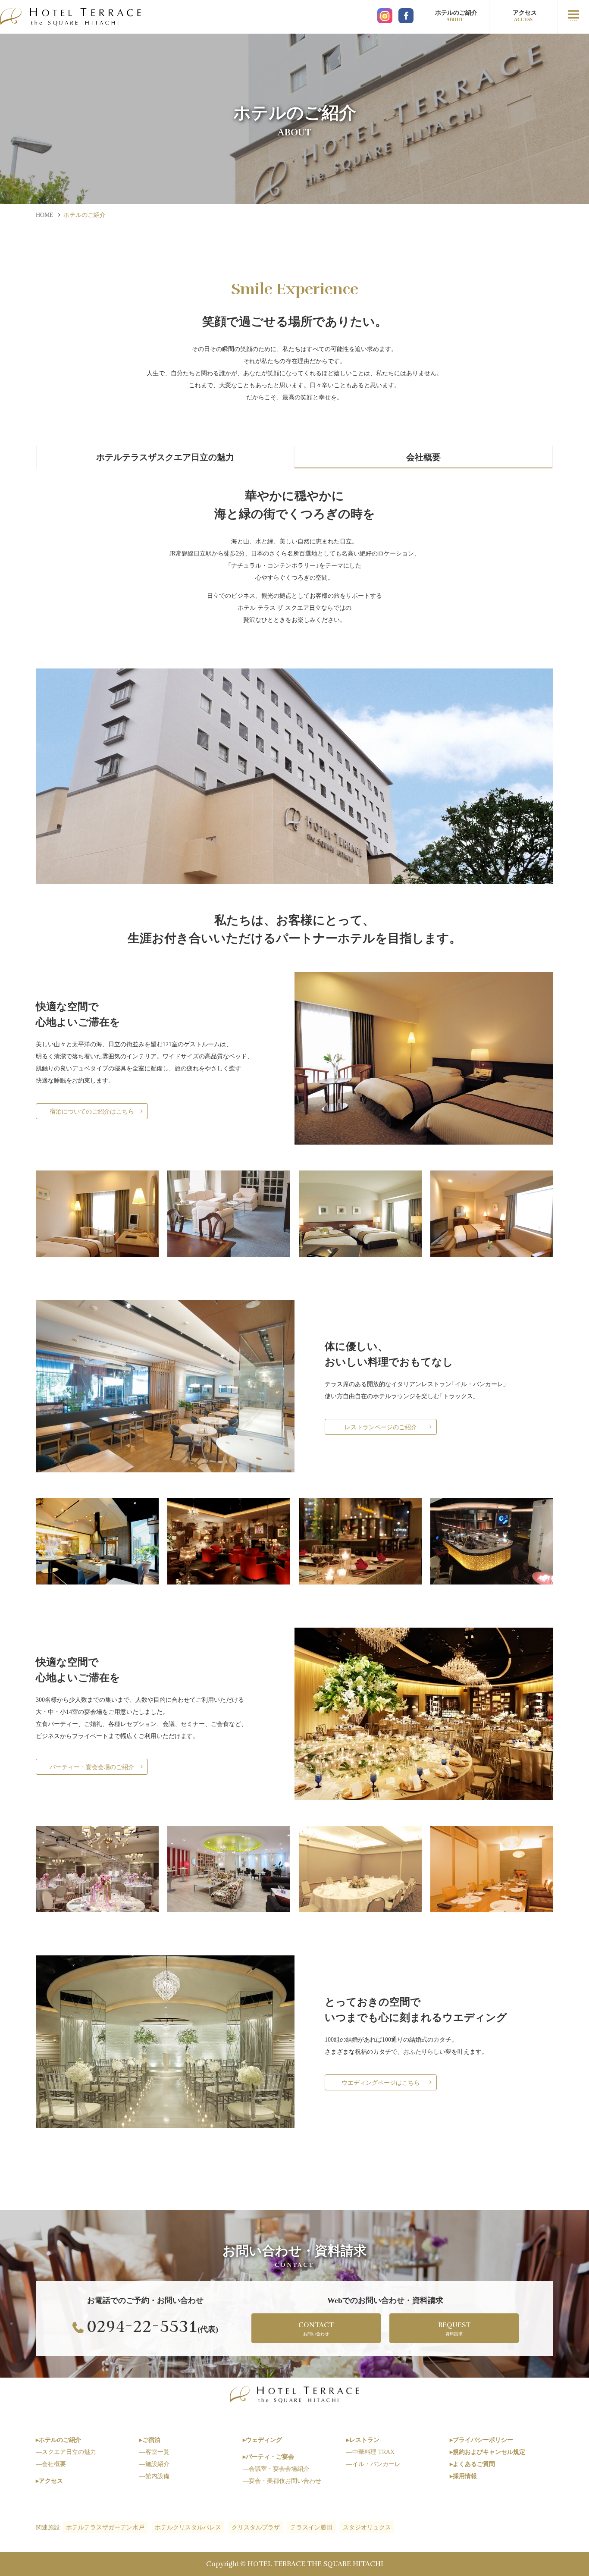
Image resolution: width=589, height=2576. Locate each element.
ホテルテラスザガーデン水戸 (105, 2527)
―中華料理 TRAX (370, 2451)
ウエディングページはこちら (381, 2082)
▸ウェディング (262, 2439)
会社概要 (423, 457)
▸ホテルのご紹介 (58, 2439)
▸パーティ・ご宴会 (268, 2456)
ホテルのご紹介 (456, 15)
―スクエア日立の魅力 (66, 2451)
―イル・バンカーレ (373, 2463)
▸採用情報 (463, 2476)
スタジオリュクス (367, 2527)
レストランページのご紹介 (381, 1427)
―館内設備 (154, 2476)
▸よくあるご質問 (472, 2463)
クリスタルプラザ (256, 2527)
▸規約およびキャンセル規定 (487, 2451)
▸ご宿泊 (150, 2439)
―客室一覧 (154, 2451)
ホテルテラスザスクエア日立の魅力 (165, 457)
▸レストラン (363, 2439)
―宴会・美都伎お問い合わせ (282, 2480)
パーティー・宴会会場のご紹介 (92, 1766)
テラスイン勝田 (311, 2527)
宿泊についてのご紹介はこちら (92, 1111)
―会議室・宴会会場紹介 (276, 2468)
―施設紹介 (154, 2463)
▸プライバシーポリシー (481, 2439)
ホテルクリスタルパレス (188, 2527)
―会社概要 (51, 2463)
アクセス (525, 15)
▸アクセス (49, 2480)
